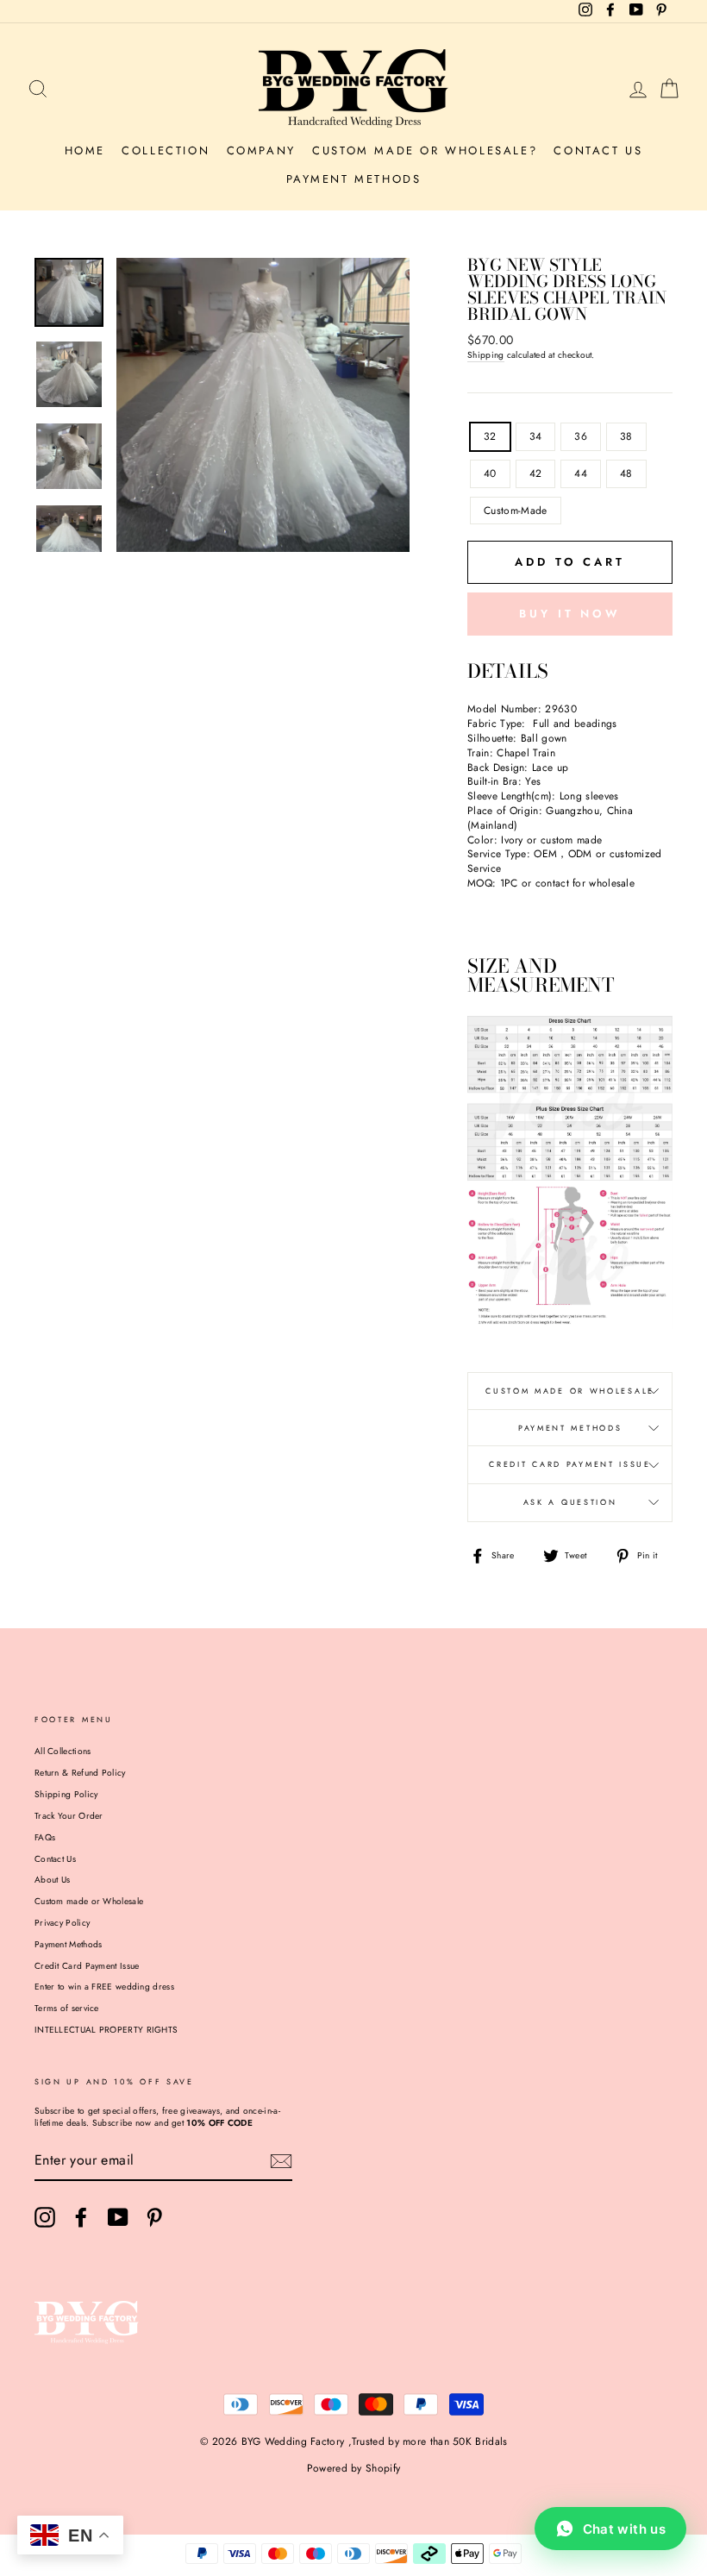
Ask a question (570, 1502)
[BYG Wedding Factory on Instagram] (45, 2217)
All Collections (63, 1751)
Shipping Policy (66, 1794)
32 (490, 436)
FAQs (45, 1837)
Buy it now (570, 614)
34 (536, 436)
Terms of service (67, 2008)
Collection (166, 150)
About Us (52, 1880)
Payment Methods (354, 179)
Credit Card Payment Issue (570, 1464)
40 (490, 473)
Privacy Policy (62, 1923)
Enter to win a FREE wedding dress (104, 1987)
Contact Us (598, 150)
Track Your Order (69, 1816)
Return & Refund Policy (80, 1773)
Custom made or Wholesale (89, 1901)
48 (626, 473)
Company (261, 150)
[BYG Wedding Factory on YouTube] (118, 2217)
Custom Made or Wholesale (570, 1391)
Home (85, 150)
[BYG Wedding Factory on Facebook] (81, 2217)
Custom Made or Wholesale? (425, 150)
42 (536, 473)
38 (626, 436)
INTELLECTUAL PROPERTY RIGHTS (106, 2030)
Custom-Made (515, 511)
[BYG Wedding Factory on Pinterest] (154, 2217)
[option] (263, 405)
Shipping (485, 355)
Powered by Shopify (353, 2468)
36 (581, 436)
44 (581, 473)
